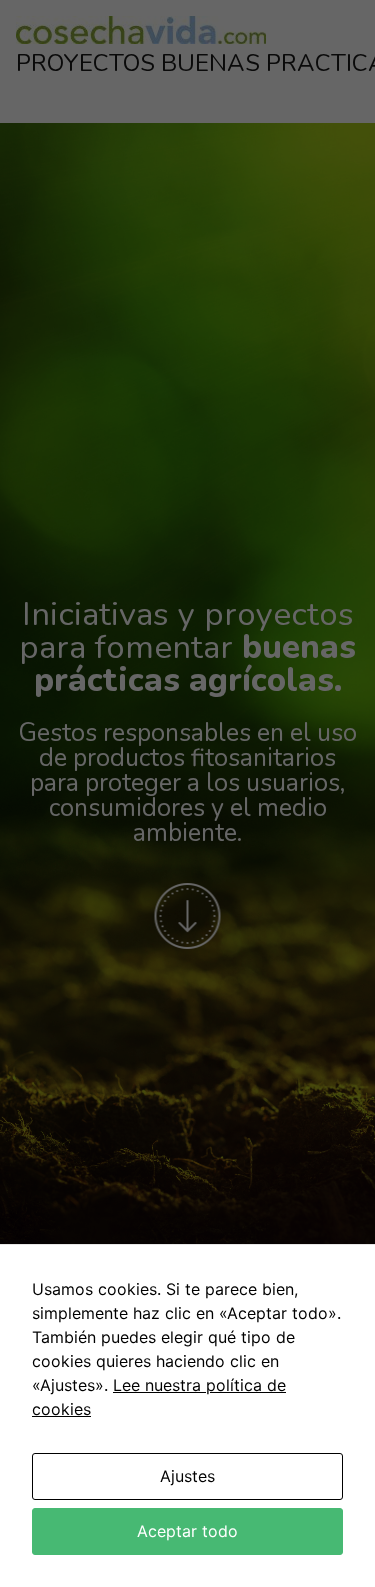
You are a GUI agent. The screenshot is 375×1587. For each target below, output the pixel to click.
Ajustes (187, 1476)
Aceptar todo (187, 1531)
